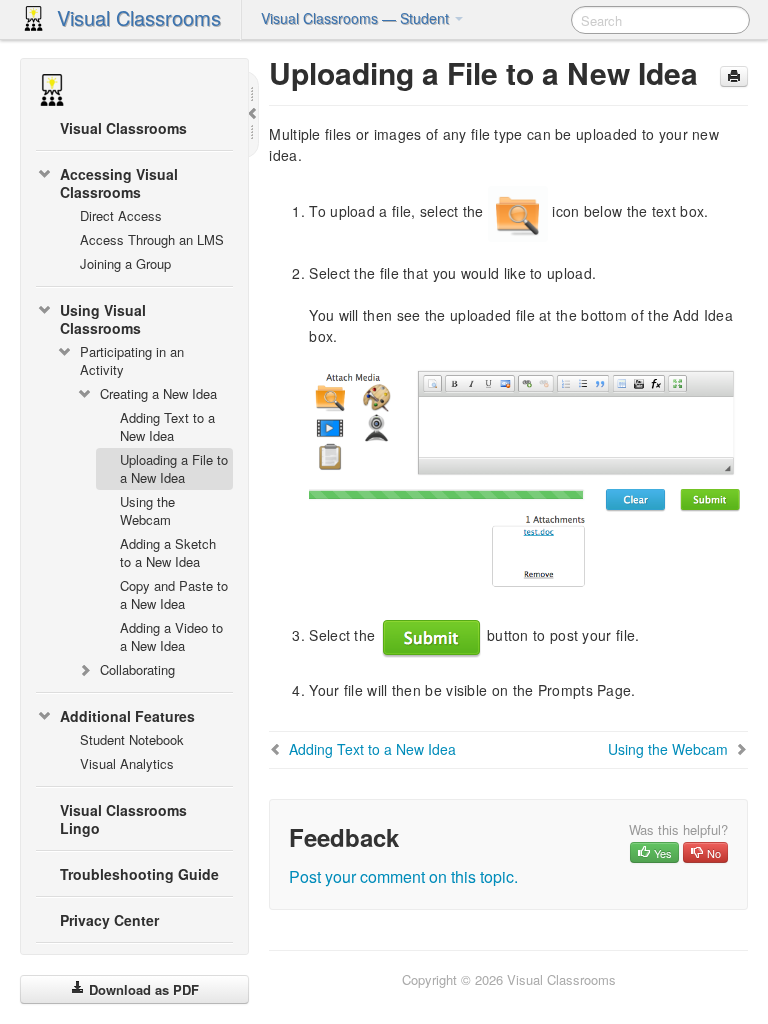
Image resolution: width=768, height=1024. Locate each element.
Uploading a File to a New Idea (174, 468)
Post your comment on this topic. (403, 876)
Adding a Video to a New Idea (171, 636)
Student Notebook (132, 739)
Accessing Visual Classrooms (119, 183)
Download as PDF (142, 989)
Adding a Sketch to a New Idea (168, 552)
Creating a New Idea (158, 393)
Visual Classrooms (139, 17)
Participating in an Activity (132, 360)
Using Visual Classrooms (103, 319)
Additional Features (127, 716)
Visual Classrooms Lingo (123, 819)
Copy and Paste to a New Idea (174, 594)
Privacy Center (109, 920)
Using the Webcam (147, 510)
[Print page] (734, 76)
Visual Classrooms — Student (357, 18)
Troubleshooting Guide (139, 874)
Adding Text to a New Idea (167, 426)
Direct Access (121, 215)
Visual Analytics (127, 763)
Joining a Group (125, 263)
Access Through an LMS (152, 239)
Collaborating (137, 669)
